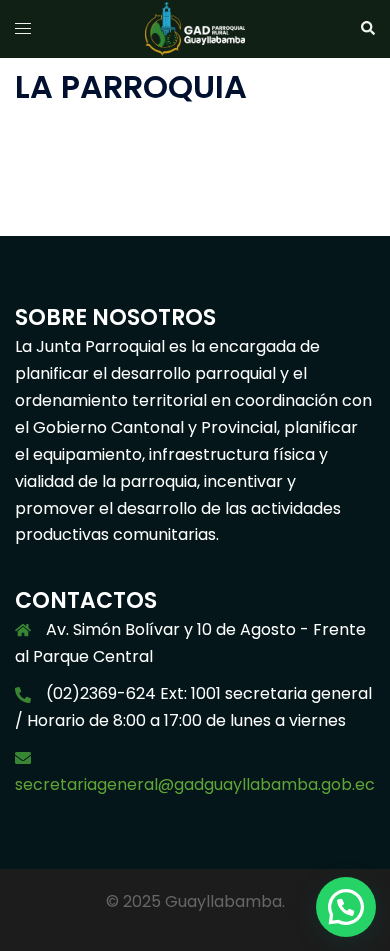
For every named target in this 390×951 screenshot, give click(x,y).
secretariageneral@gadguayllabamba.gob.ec (195, 784)
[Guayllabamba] (195, 27)
